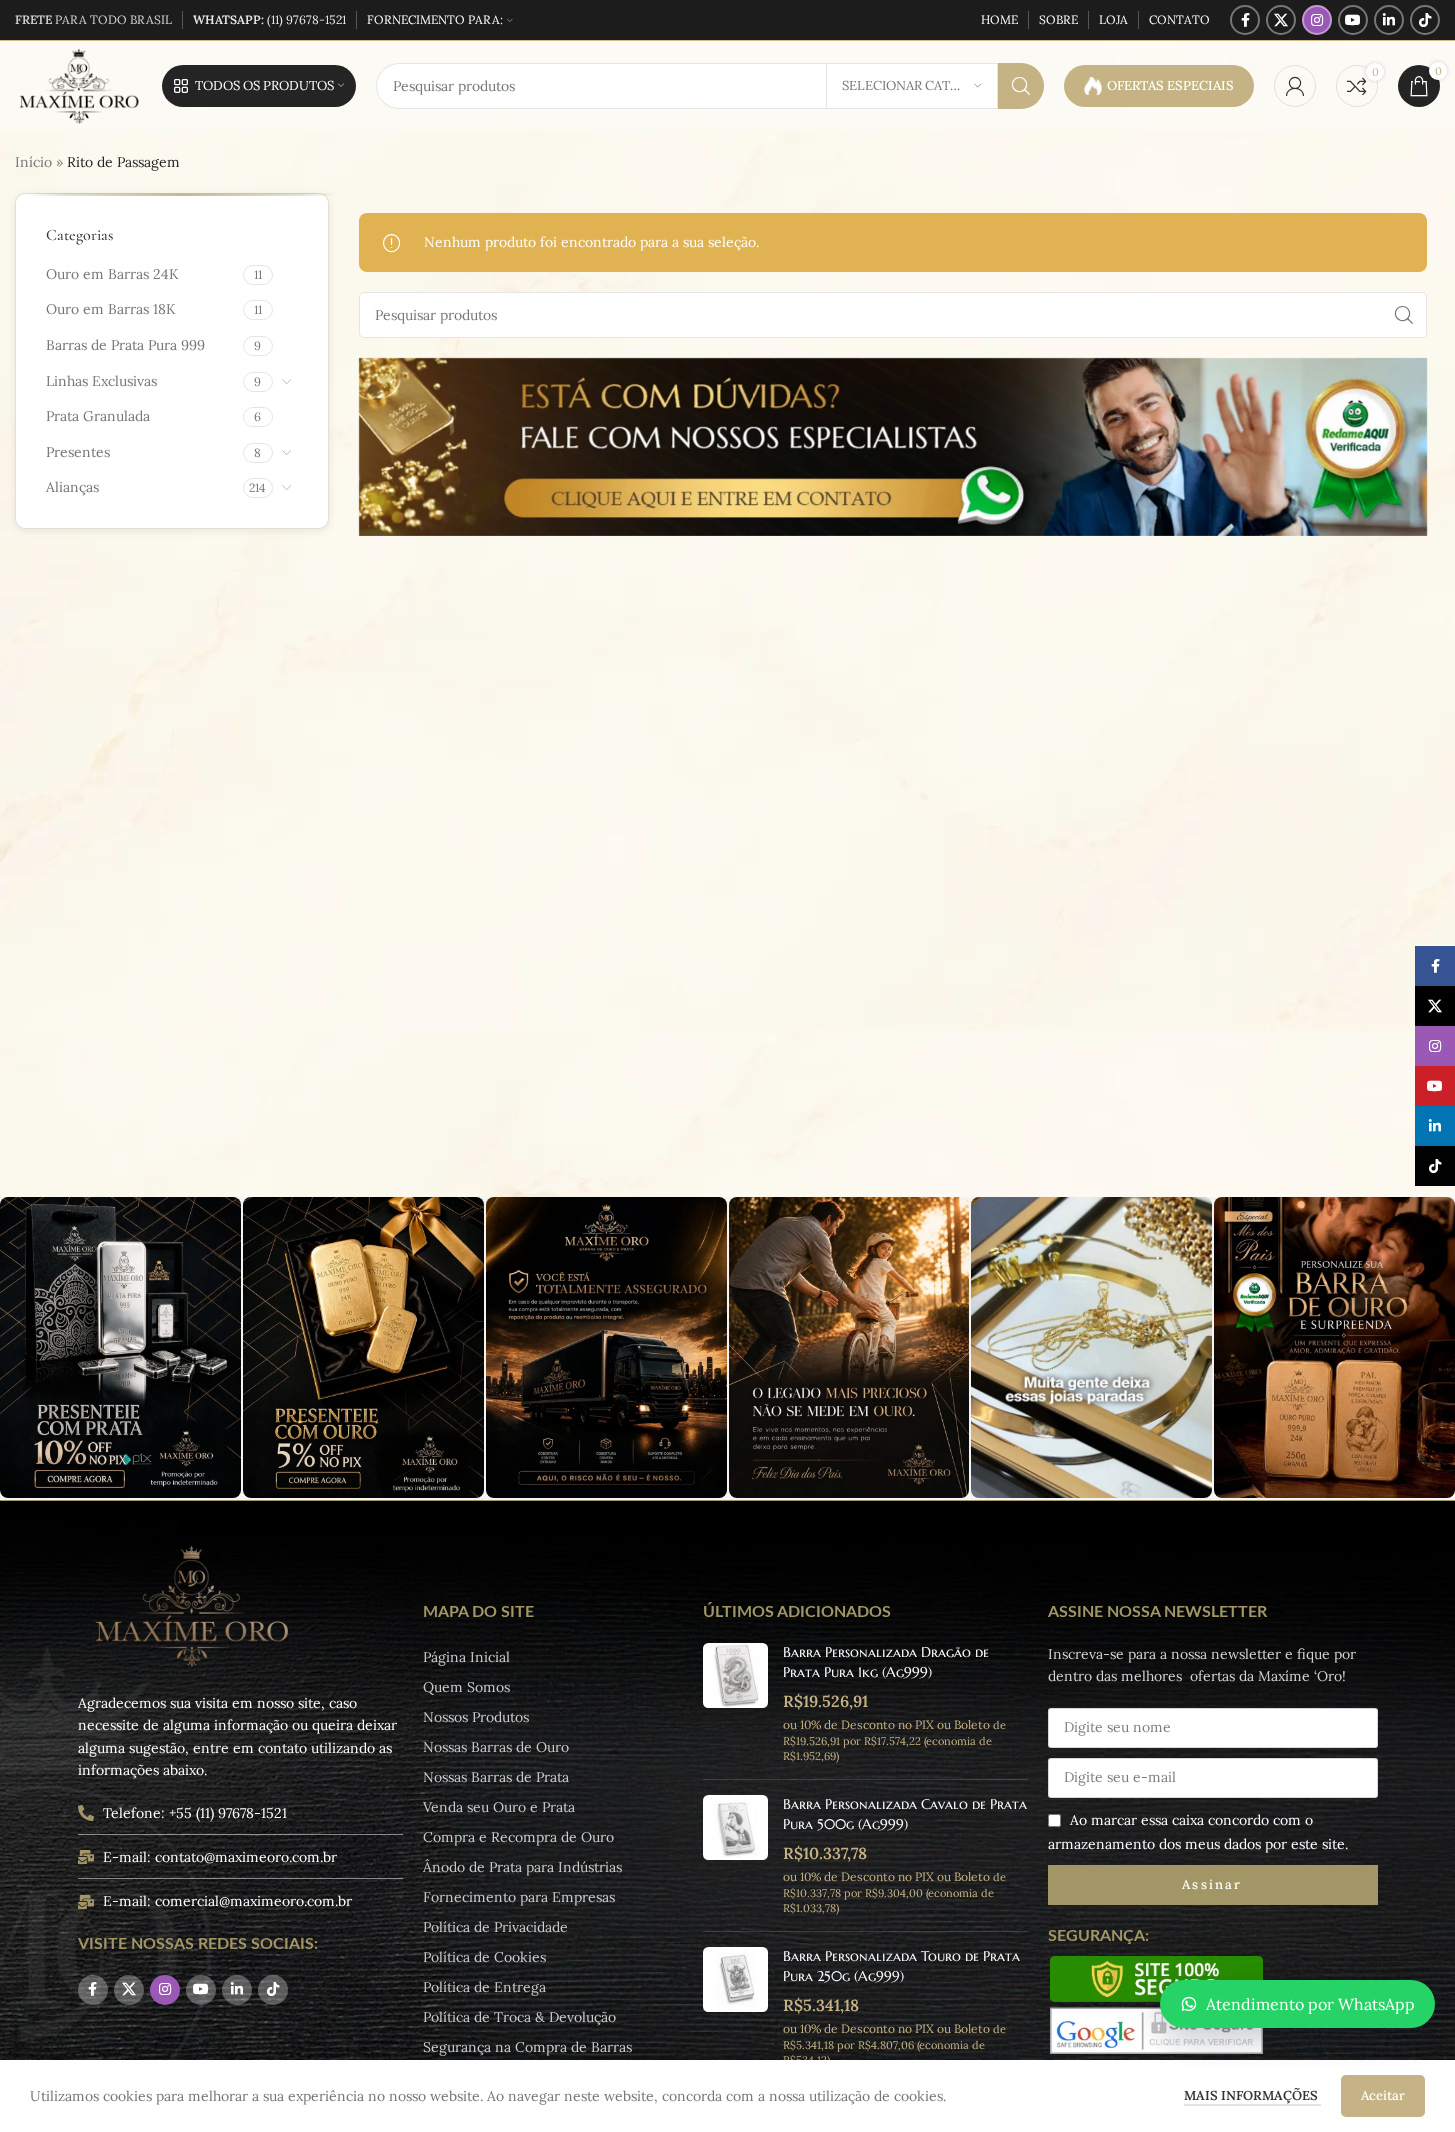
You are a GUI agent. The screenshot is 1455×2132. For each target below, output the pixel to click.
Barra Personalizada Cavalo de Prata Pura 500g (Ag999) (905, 1814)
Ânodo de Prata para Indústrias (522, 1867)
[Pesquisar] (1021, 86)
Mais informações (1252, 2095)
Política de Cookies (484, 1957)
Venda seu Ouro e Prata (499, 1807)
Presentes (78, 452)
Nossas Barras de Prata (496, 1777)
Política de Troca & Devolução (519, 2017)
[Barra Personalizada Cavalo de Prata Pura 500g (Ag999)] (735, 1855)
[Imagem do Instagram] (120, 1347)
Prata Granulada (98, 416)
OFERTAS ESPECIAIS (1170, 85)
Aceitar (1383, 2095)
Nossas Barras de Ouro (496, 1747)
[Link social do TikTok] (1425, 20)
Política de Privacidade (495, 1927)
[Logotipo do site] (78, 85)
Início (33, 162)
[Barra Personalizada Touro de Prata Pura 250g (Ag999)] (735, 2007)
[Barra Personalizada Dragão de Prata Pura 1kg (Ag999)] (735, 1703)
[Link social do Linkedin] (1389, 20)
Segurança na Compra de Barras (527, 2047)
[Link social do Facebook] (1245, 20)
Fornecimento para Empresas (519, 1897)
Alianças (72, 487)
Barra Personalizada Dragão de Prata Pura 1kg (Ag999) (886, 1662)
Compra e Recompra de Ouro (518, 1837)
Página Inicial (466, 1657)
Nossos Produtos (476, 1717)
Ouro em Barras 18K (111, 309)
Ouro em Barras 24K (112, 274)
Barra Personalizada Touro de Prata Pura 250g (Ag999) (901, 1966)
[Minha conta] (1295, 86)
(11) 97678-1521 (269, 19)
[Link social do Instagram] (1317, 20)
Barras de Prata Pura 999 (125, 345)
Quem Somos (466, 1687)
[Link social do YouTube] (1353, 20)
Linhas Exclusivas (101, 381)
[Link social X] (1281, 20)
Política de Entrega (484, 1987)
